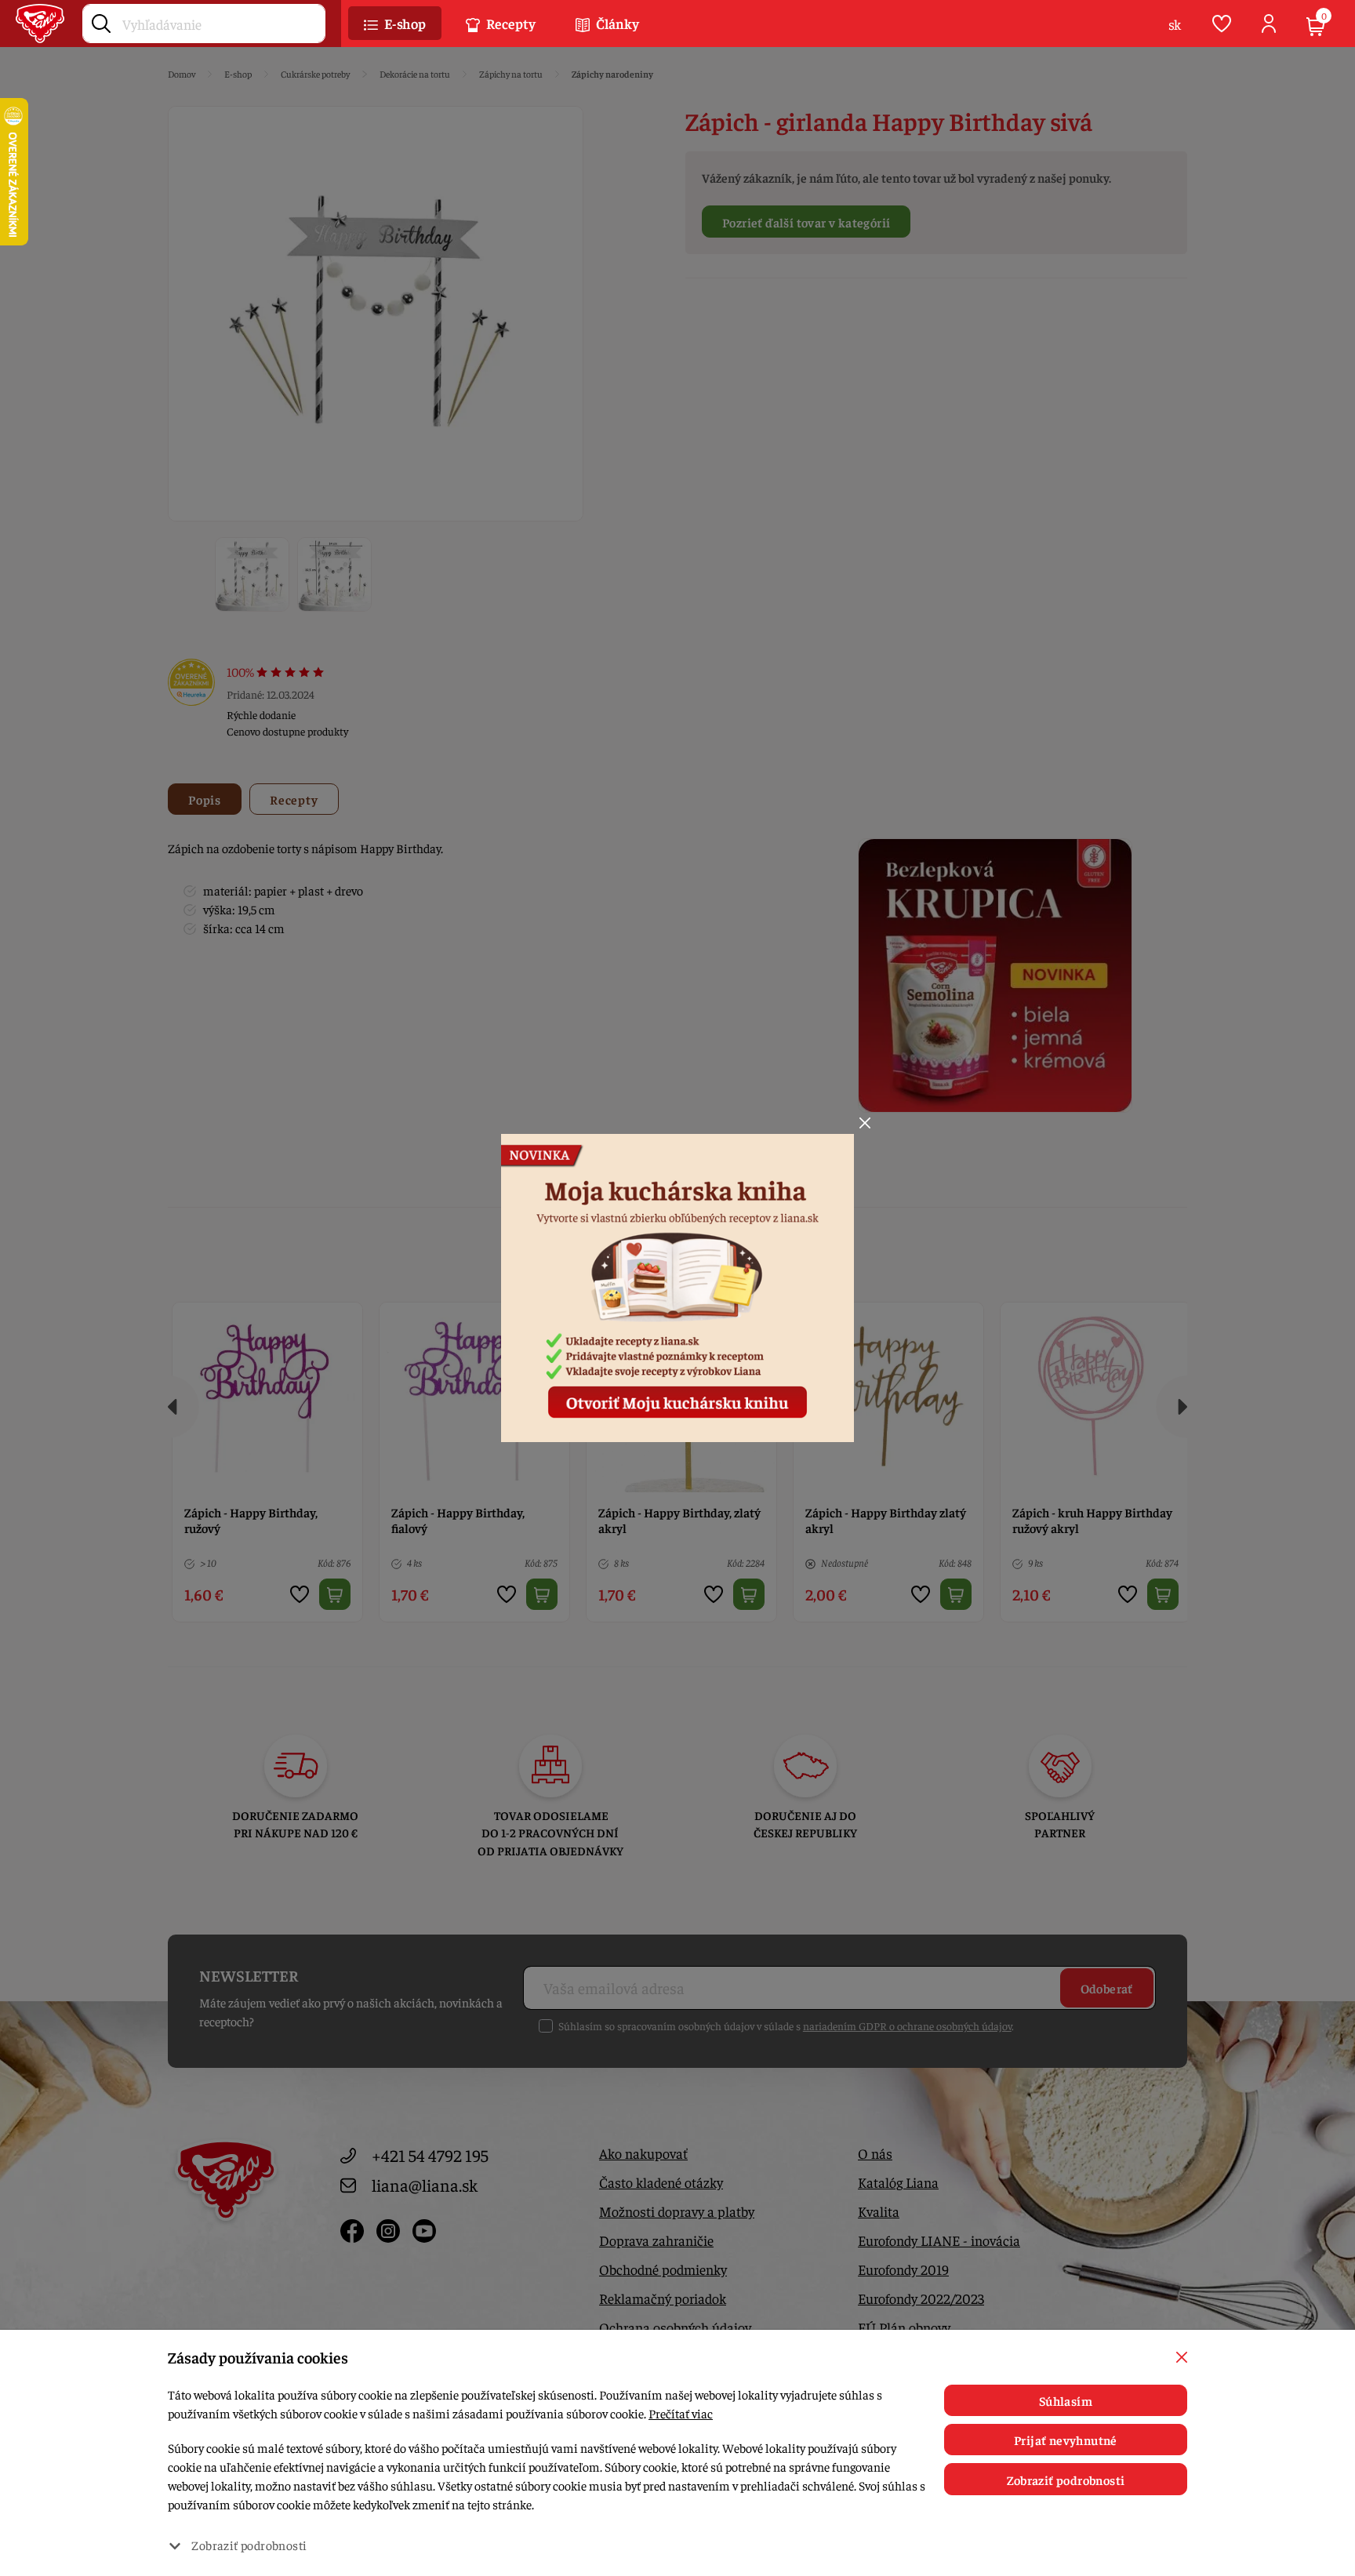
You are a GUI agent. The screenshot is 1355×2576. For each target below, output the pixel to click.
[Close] (865, 1123)
